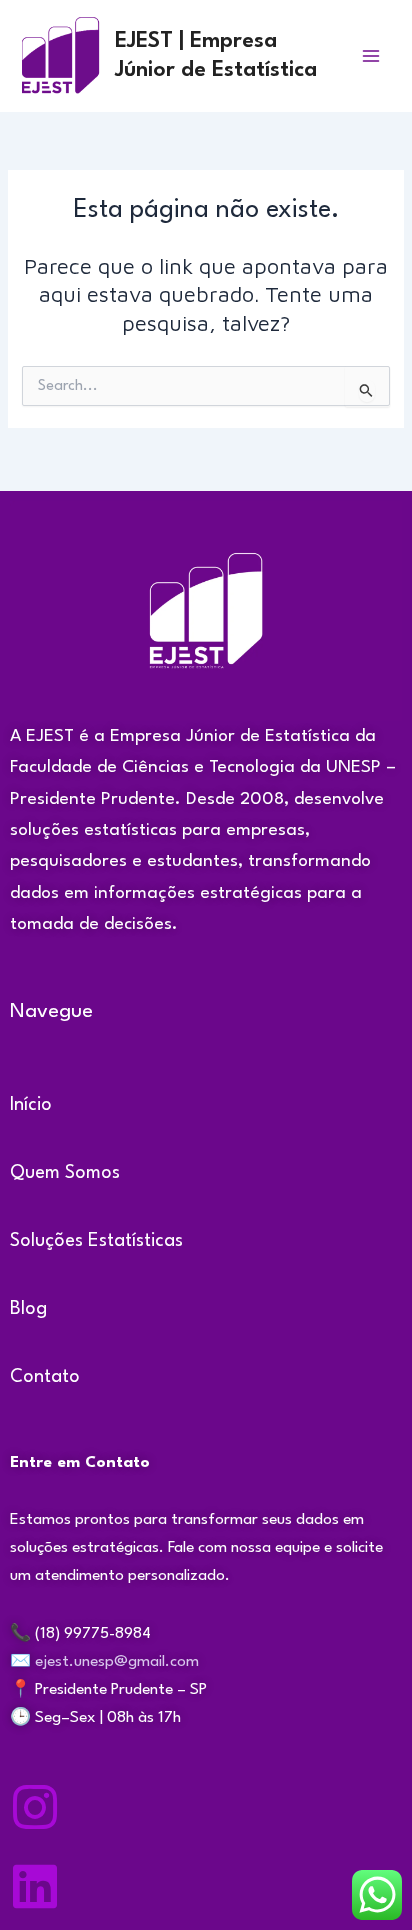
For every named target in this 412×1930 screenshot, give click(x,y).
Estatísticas (135, 1241)
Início (31, 1105)
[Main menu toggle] (371, 56)
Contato (45, 1377)
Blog (28, 1309)
